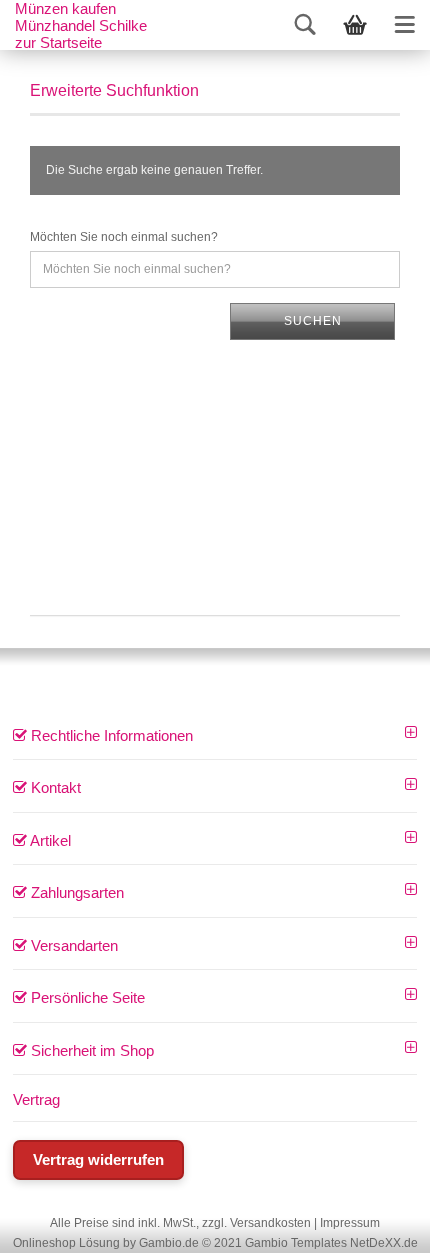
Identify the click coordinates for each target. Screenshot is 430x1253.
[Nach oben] (390, 1223)
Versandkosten (270, 1223)
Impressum (350, 1223)
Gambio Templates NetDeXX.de (331, 1243)
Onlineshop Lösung (66, 1243)
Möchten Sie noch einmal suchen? (124, 237)
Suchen (313, 321)
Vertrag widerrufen (98, 1159)
